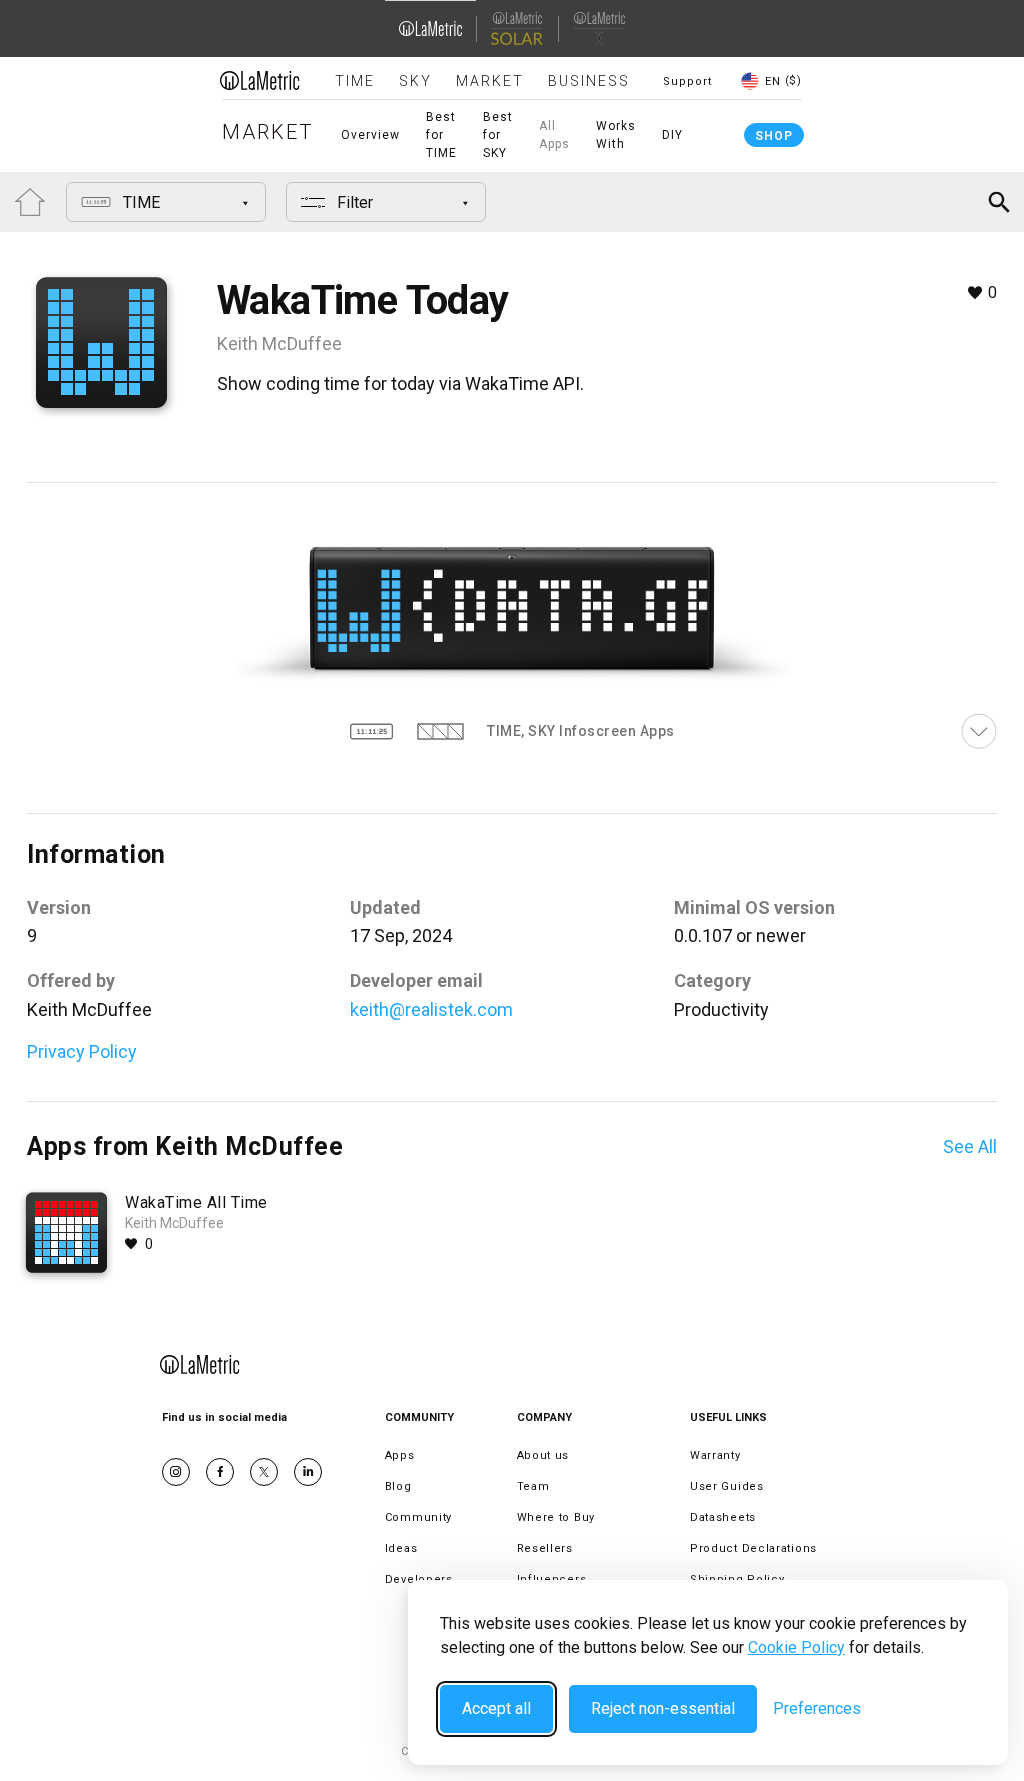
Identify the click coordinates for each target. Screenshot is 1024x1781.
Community (418, 1517)
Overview (370, 135)
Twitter (264, 1472)
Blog (398, 1486)
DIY (672, 135)
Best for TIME (441, 135)
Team (533, 1486)
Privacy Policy (82, 1051)
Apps (400, 1455)
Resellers (545, 1548)
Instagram (176, 1472)
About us (543, 1455)
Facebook (220, 1472)
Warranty (715, 1455)
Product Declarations (753, 1548)
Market (490, 81)
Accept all (496, 1708)
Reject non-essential (663, 1708)
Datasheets (723, 1517)
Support (687, 81)
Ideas (401, 1548)
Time (355, 81)
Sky (415, 81)
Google (308, 1472)
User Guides (727, 1486)
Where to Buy (556, 1517)
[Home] (260, 80)
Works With (616, 135)
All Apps (554, 135)
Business (589, 81)
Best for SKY (498, 135)
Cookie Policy (796, 1647)
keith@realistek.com (431, 1009)
